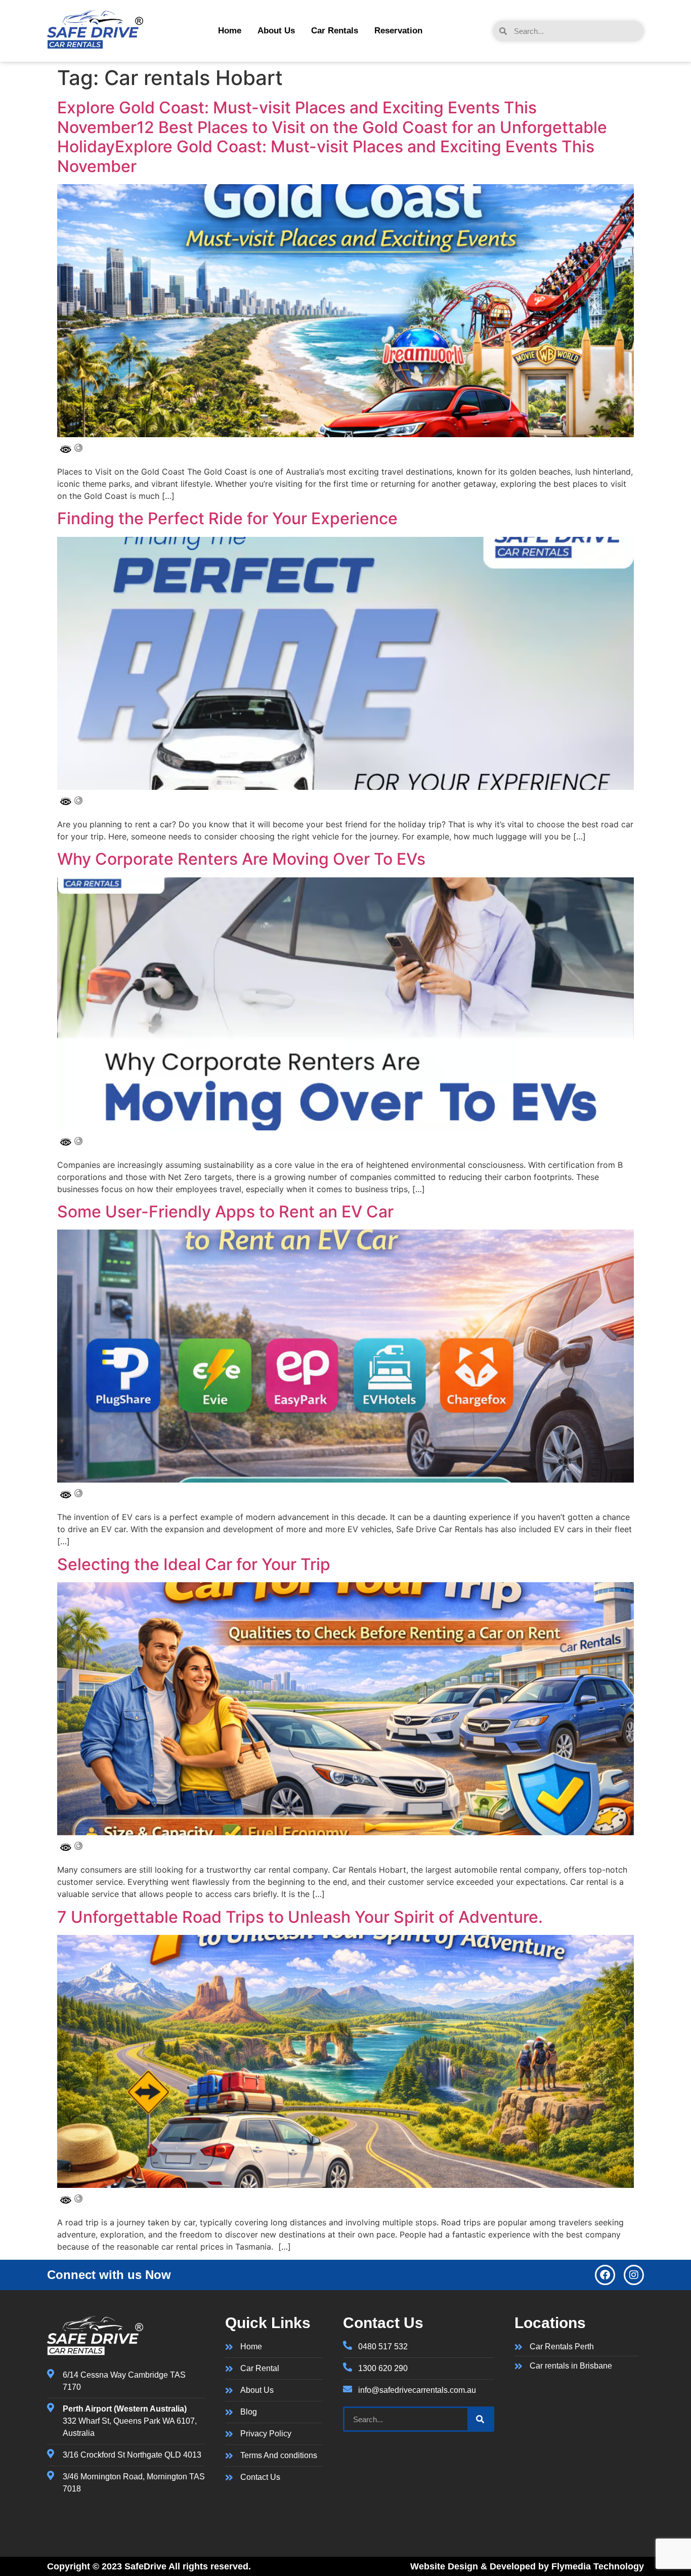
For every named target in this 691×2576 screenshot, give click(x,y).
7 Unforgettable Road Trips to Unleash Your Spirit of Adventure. (300, 1917)
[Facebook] (605, 2275)
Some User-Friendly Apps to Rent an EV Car (225, 1212)
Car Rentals (335, 31)
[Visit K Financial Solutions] (95, 46)
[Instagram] (634, 2275)
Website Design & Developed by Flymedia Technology (527, 2566)
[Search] (480, 2419)
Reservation (398, 31)
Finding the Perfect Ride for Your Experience (227, 518)
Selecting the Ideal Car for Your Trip (194, 1564)
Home (230, 31)
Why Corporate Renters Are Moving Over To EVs (241, 859)
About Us (276, 31)
